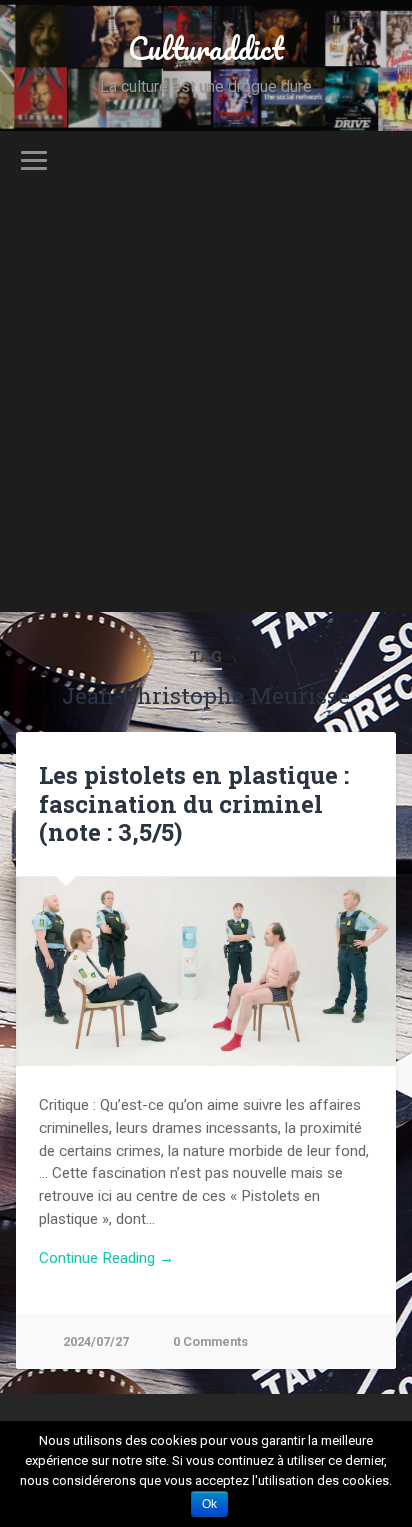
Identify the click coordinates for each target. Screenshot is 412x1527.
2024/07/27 (96, 1341)
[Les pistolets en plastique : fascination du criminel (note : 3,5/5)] (205, 971)
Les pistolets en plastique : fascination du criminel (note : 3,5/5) (194, 804)
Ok (209, 1504)
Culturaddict (206, 48)
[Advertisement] (206, 406)
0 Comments (210, 1341)
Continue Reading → (106, 1258)
